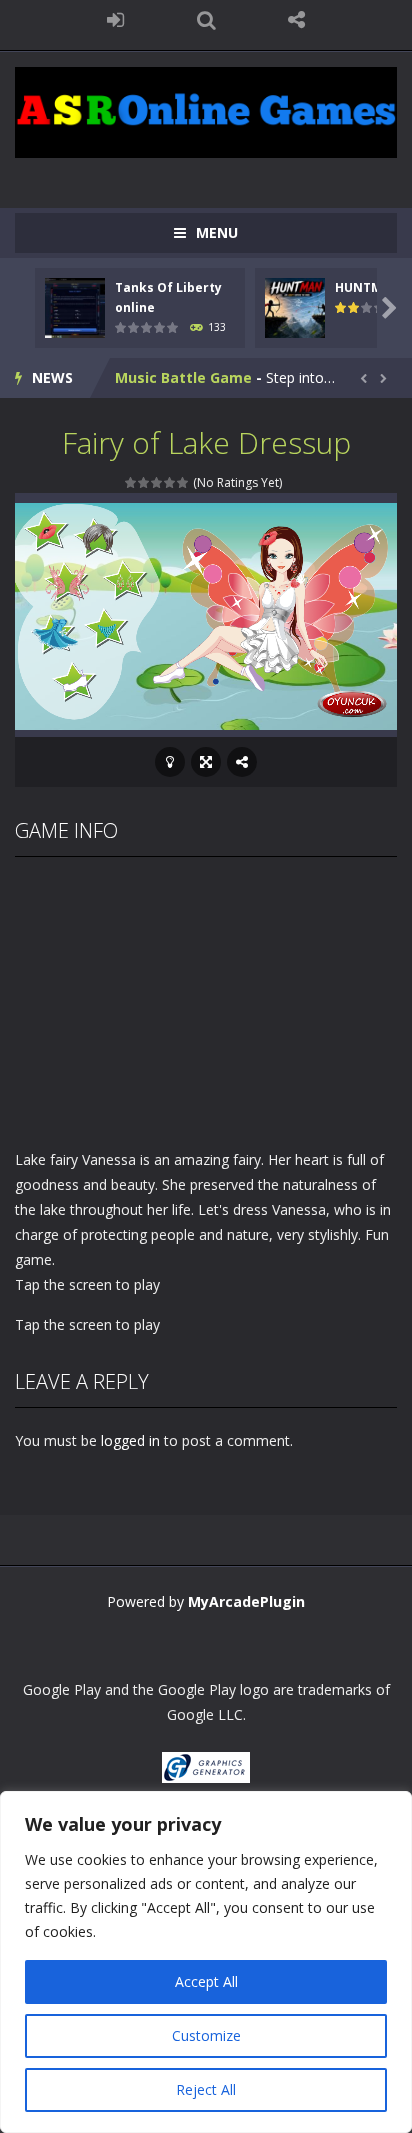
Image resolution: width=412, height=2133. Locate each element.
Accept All (206, 1981)
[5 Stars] (183, 482)
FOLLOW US (296, 20)
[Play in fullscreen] (206, 762)
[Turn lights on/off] (170, 762)
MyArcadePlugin (246, 1601)
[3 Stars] (157, 482)
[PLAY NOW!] (75, 306)
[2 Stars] (144, 482)
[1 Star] (131, 482)
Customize (206, 2035)
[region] (206, 1962)
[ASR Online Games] (206, 110)
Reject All (206, 2089)
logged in (130, 1440)
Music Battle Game (183, 377)
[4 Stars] (170, 482)
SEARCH (206, 20)
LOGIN (115, 20)
